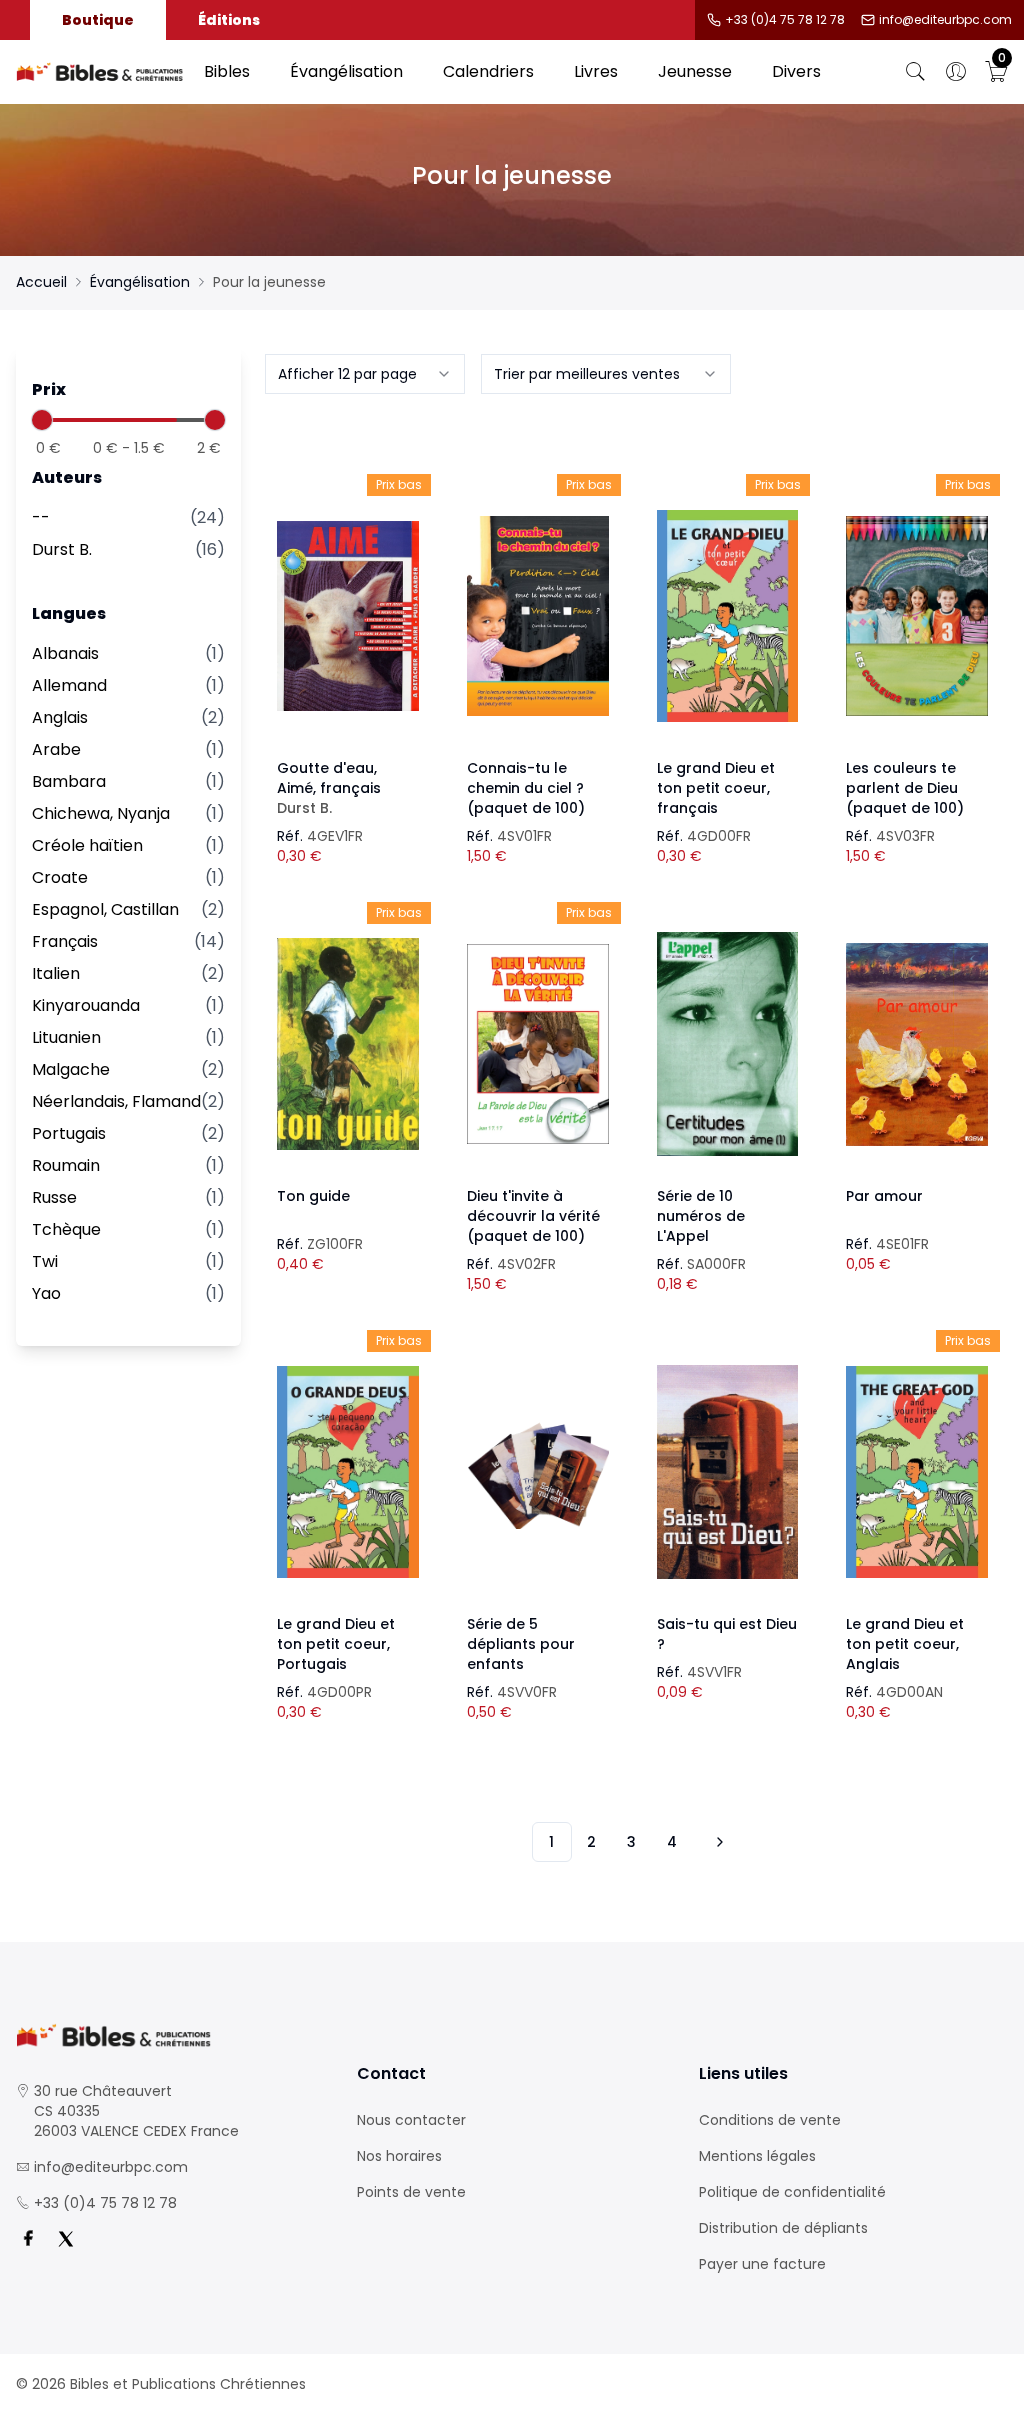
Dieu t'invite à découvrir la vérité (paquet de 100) (533, 1216)
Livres (596, 71)
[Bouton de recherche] (916, 72)
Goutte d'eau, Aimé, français (329, 788)
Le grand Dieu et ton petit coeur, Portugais (336, 1644)
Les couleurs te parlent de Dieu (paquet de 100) (905, 788)
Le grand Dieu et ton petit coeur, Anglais (905, 1644)
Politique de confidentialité (792, 2192)
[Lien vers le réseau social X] (66, 2239)
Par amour (884, 1196)
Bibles (227, 71)
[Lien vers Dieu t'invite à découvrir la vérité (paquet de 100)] (538, 1044)
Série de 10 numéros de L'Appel (701, 1216)
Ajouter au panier (348, 598)
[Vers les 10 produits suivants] (717, 1842)
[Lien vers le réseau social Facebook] (28, 2239)
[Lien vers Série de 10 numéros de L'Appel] (728, 1044)
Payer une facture (762, 2264)
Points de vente (411, 2192)
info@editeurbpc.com (945, 20)
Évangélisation (346, 71)
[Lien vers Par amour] (917, 1044)
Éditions (229, 20)
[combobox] (365, 374)
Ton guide (313, 1196)
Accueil (41, 282)
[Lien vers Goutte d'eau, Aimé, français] (348, 616)
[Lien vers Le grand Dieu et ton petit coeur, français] (728, 616)
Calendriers (488, 71)
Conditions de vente (770, 2120)
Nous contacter (411, 2120)
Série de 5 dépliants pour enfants (521, 1644)
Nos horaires (399, 2156)
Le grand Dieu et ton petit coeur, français (716, 788)
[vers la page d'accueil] (170, 2035)
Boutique (98, 20)
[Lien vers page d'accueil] (100, 72)
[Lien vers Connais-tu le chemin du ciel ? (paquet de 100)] (538, 616)
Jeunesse (695, 71)
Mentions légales (757, 2156)
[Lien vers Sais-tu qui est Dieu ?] (728, 1472)
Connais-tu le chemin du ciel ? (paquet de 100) (526, 788)
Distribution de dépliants (783, 2228)
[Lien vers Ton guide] (348, 1044)
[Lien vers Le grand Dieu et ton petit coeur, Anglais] (917, 1472)
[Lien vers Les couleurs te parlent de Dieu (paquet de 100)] (917, 616)
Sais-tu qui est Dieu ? (727, 1634)
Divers (796, 71)
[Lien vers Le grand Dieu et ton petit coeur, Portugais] (348, 1472)
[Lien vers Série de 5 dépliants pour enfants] (538, 1472)
